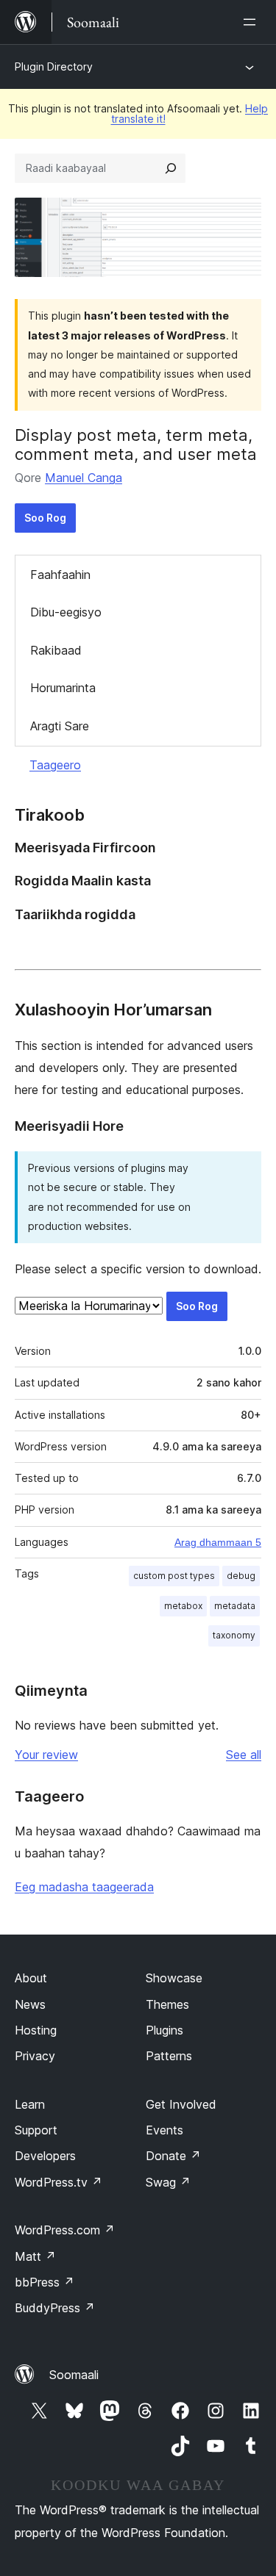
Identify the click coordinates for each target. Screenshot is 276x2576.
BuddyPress (55, 2308)
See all (244, 1755)
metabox (183, 1606)
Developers (45, 2156)
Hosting (36, 2030)
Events (164, 2130)
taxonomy (234, 1635)
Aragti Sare (60, 726)
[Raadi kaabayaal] (171, 168)
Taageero (55, 765)
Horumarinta (63, 688)
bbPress (45, 2282)
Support (36, 2130)
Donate (173, 2156)
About (31, 1978)
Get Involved (181, 2104)
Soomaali (74, 2375)
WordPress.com (65, 2230)
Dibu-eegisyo (66, 612)
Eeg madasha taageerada (84, 1887)
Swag (168, 2182)
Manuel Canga (84, 478)
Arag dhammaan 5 (218, 1542)
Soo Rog (45, 518)
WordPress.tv (59, 2182)
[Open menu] (252, 22)
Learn (30, 2104)
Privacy (35, 2056)
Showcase (174, 1978)
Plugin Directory (54, 66)
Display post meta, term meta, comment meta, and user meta (136, 445)
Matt (35, 2256)
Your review (46, 1755)
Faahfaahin (60, 575)
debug (241, 1576)
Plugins (164, 2030)
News (30, 2004)
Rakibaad (56, 650)
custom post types (174, 1576)
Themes (167, 2004)
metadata (235, 1606)
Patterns (169, 2056)
